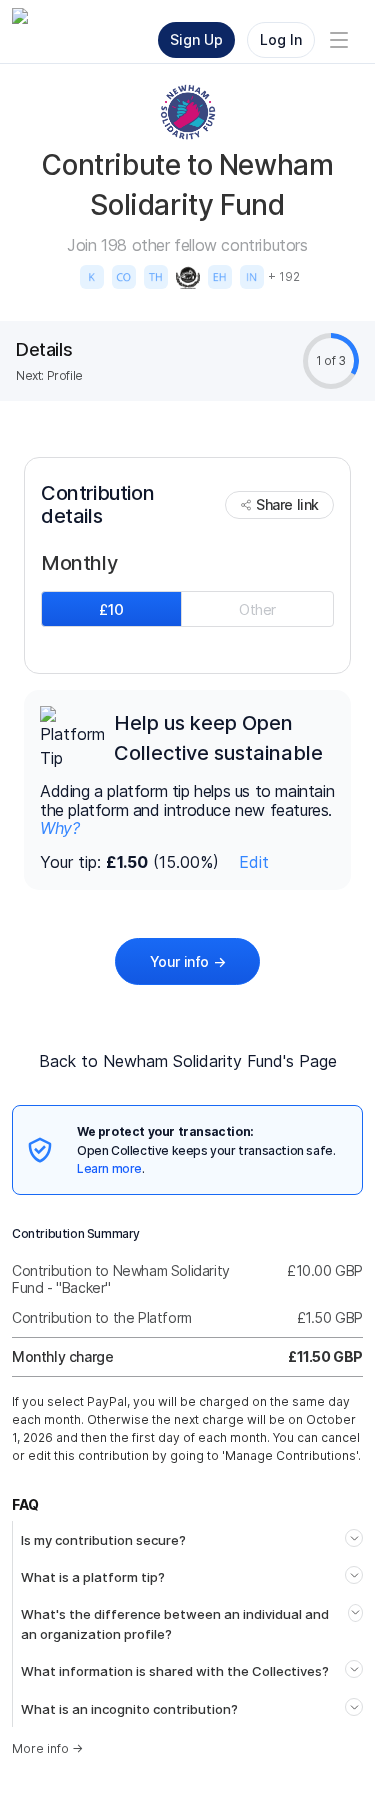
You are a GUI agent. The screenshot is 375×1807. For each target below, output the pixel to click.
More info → (47, 1748)
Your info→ (188, 961)
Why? (59, 828)
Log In (281, 39)
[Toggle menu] (339, 40)
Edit (254, 862)
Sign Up (196, 39)
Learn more (109, 1168)
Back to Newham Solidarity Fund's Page (188, 1061)
